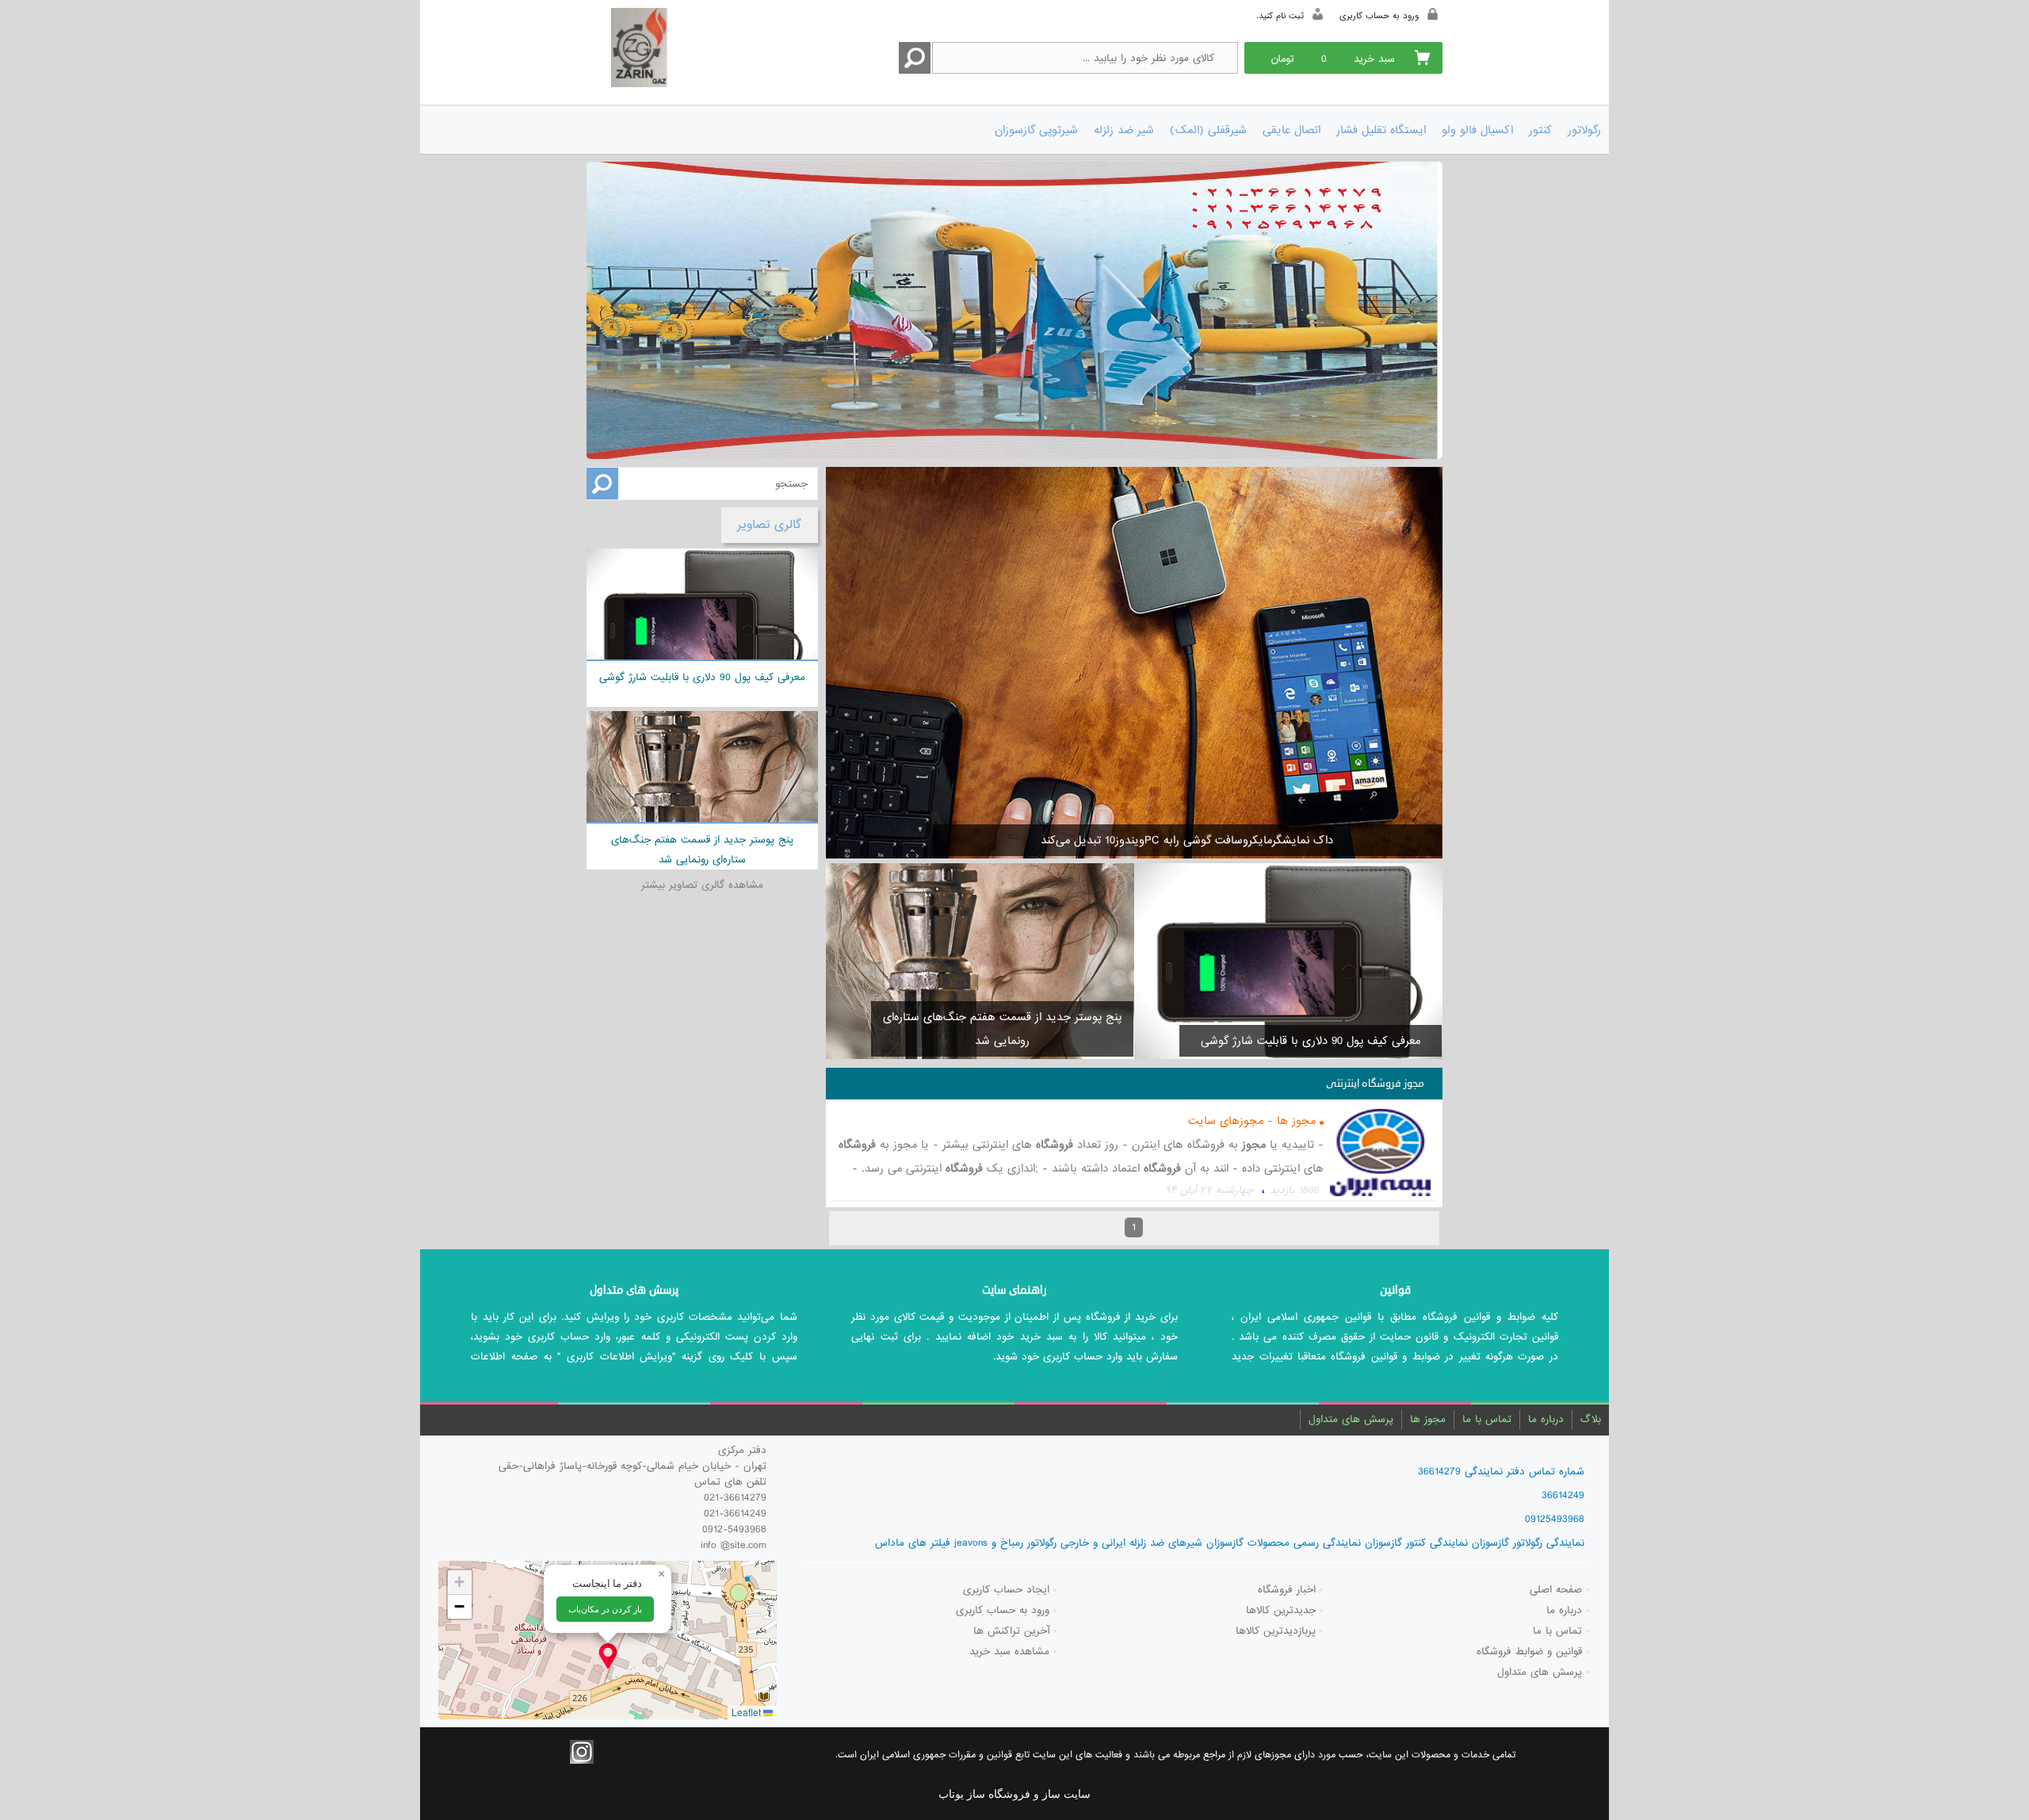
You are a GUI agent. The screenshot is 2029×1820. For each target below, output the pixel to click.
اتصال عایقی (1292, 130)
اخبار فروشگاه (1287, 1590)
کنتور (1540, 130)
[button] (608, 1656)
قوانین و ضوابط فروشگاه (1529, 1652)
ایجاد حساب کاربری (1006, 1590)
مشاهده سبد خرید (1009, 1652)
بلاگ (1591, 1419)
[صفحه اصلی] (672, 50)
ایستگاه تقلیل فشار (1381, 130)
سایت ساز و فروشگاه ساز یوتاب (1014, 1794)
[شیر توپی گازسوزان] (1014, 310)
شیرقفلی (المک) (1208, 130)
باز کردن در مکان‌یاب (605, 1609)
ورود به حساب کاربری (1003, 1610)
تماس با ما (1487, 1419)
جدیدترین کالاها (1281, 1610)
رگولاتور (1584, 130)
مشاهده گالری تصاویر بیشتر (702, 885)
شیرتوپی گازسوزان (1036, 130)
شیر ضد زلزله (1124, 130)
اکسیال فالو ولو (1477, 130)
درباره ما (1546, 1419)
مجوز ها (1428, 1419)
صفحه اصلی (1556, 1590)
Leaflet (747, 1712)
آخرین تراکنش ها (1011, 1631)
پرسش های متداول (1351, 1419)
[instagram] (582, 1752)
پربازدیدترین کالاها (1276, 1631)
